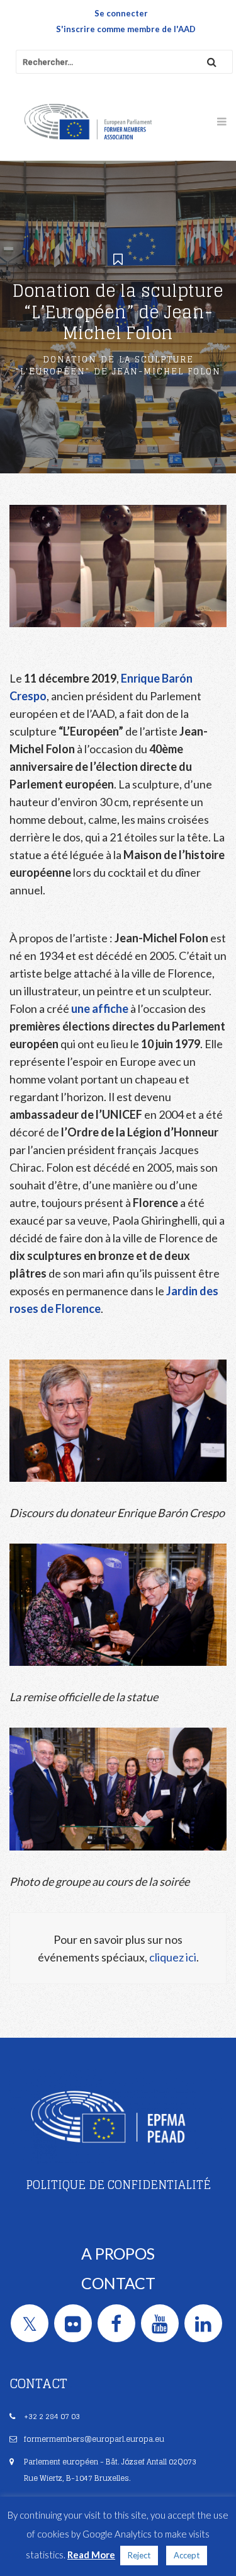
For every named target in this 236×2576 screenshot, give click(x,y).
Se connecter (121, 13)
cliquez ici (173, 1957)
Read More (91, 2555)
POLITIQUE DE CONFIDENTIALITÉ (118, 2185)
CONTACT (118, 2283)
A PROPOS (118, 2253)
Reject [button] (139, 2555)
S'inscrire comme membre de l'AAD (126, 29)
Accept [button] (187, 2555)
